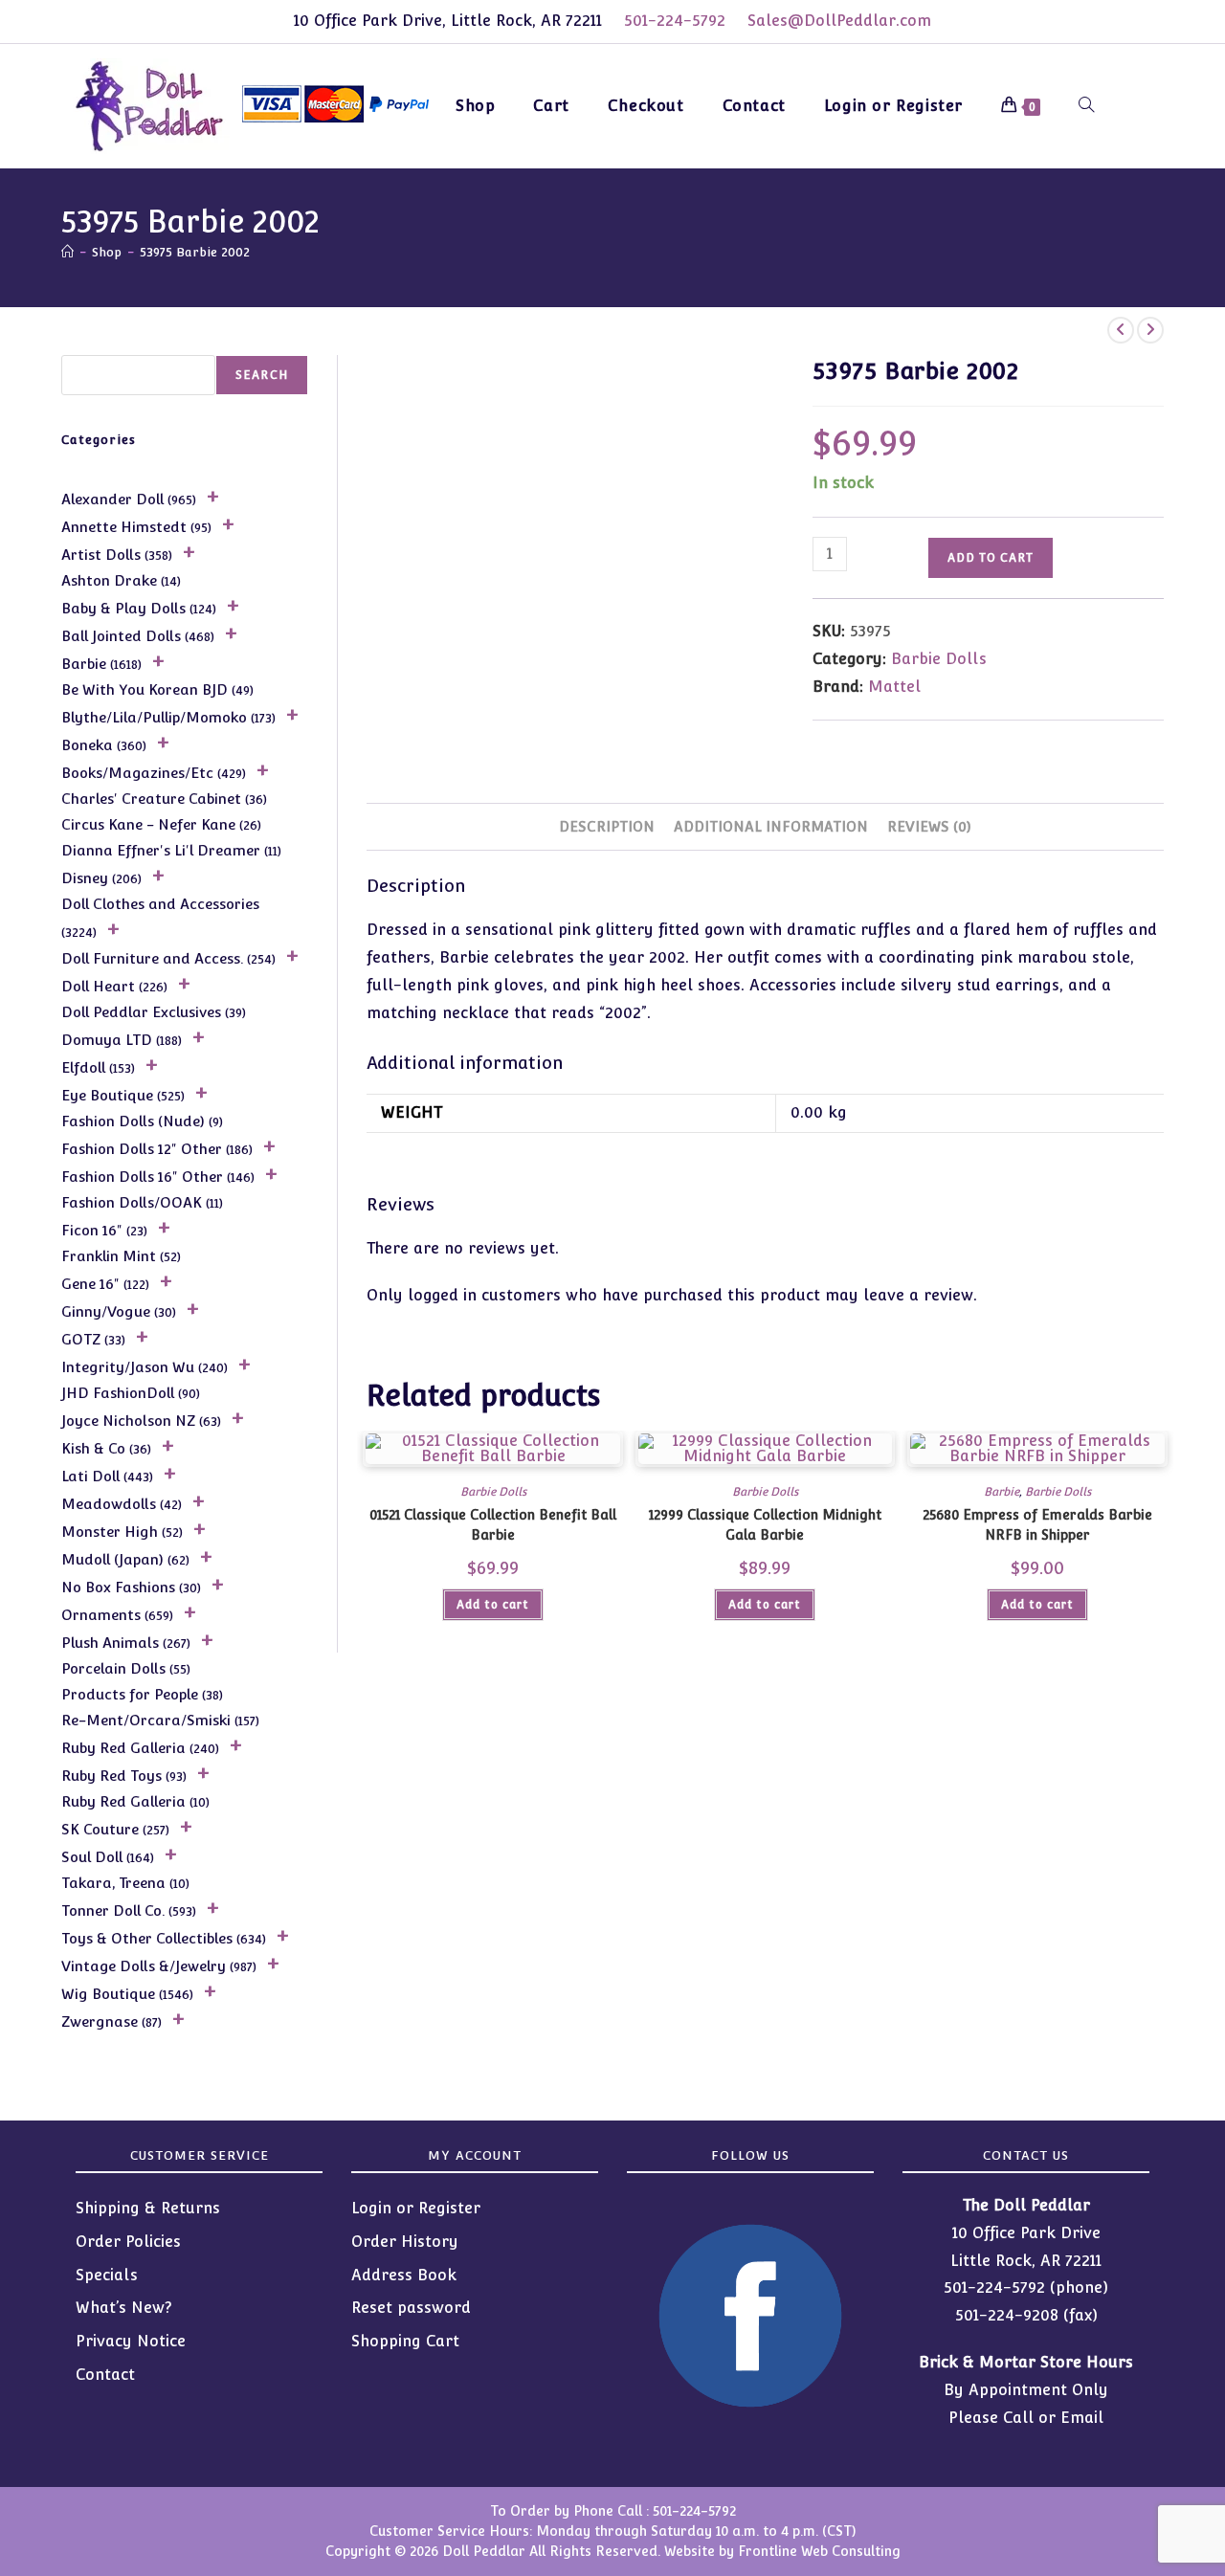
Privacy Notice (131, 2341)
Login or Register (416, 2208)
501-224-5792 (675, 21)
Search (262, 375)
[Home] (67, 252)
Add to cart (991, 558)
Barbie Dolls (939, 659)
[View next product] (1150, 330)
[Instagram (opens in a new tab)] (1162, 103)
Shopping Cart (405, 2341)
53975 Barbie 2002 (195, 252)
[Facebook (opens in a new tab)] (1130, 103)
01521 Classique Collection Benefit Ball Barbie (493, 1525)
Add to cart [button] (493, 1605)
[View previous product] (1121, 330)
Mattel (894, 687)
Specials (107, 2275)
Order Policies (128, 2242)
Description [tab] (607, 826)
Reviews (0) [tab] (929, 826)
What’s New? (124, 2308)
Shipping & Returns (148, 2208)
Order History (405, 2242)
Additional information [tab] (771, 826)
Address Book (404, 2275)
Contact (105, 2375)
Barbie (1002, 1492)
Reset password (411, 2308)
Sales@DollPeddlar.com (839, 21)
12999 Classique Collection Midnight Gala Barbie (765, 1525)
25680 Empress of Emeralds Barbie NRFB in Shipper (1037, 1525)
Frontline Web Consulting (819, 2551)
